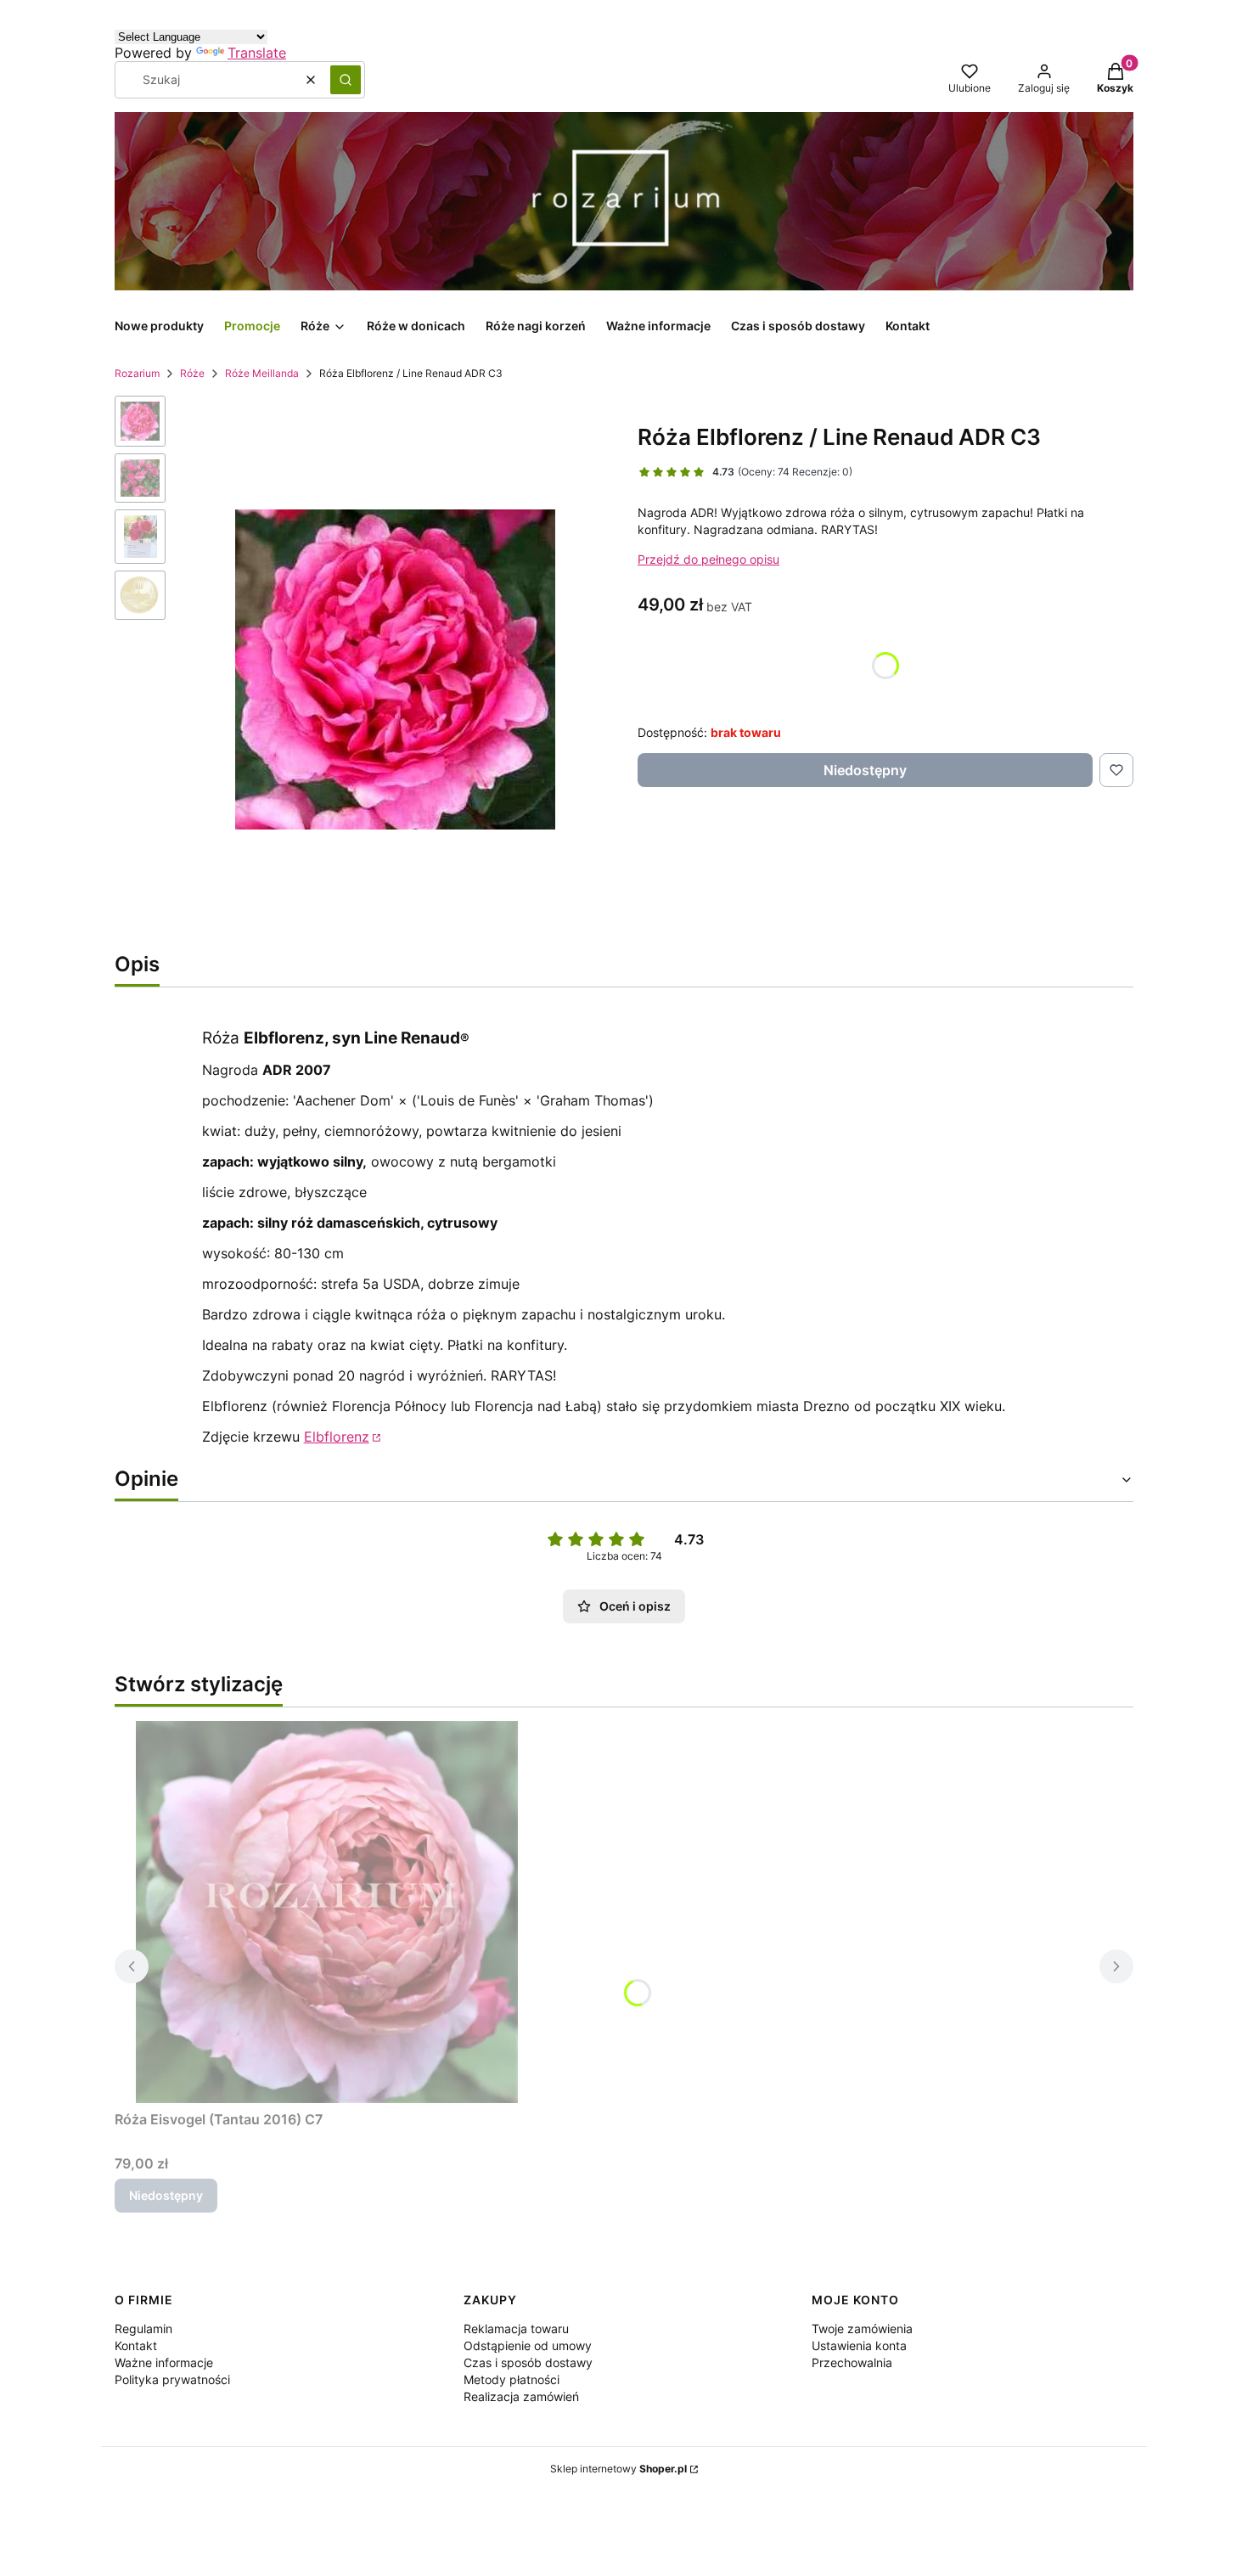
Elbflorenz (337, 1437)
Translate (257, 53)
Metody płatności (512, 2379)
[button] (346, 80)
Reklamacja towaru (516, 2329)
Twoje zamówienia (862, 2329)
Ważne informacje (164, 2362)
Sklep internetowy (618, 2469)
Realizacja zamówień (521, 2396)
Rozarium (137, 373)
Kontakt (136, 2345)
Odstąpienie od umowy (528, 2345)
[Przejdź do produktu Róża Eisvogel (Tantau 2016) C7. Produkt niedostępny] (327, 1912)
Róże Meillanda (262, 373)
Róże (192, 373)
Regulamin (143, 2329)
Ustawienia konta (859, 2345)
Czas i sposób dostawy (528, 2362)
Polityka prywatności (172, 2379)
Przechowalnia (852, 2362)
